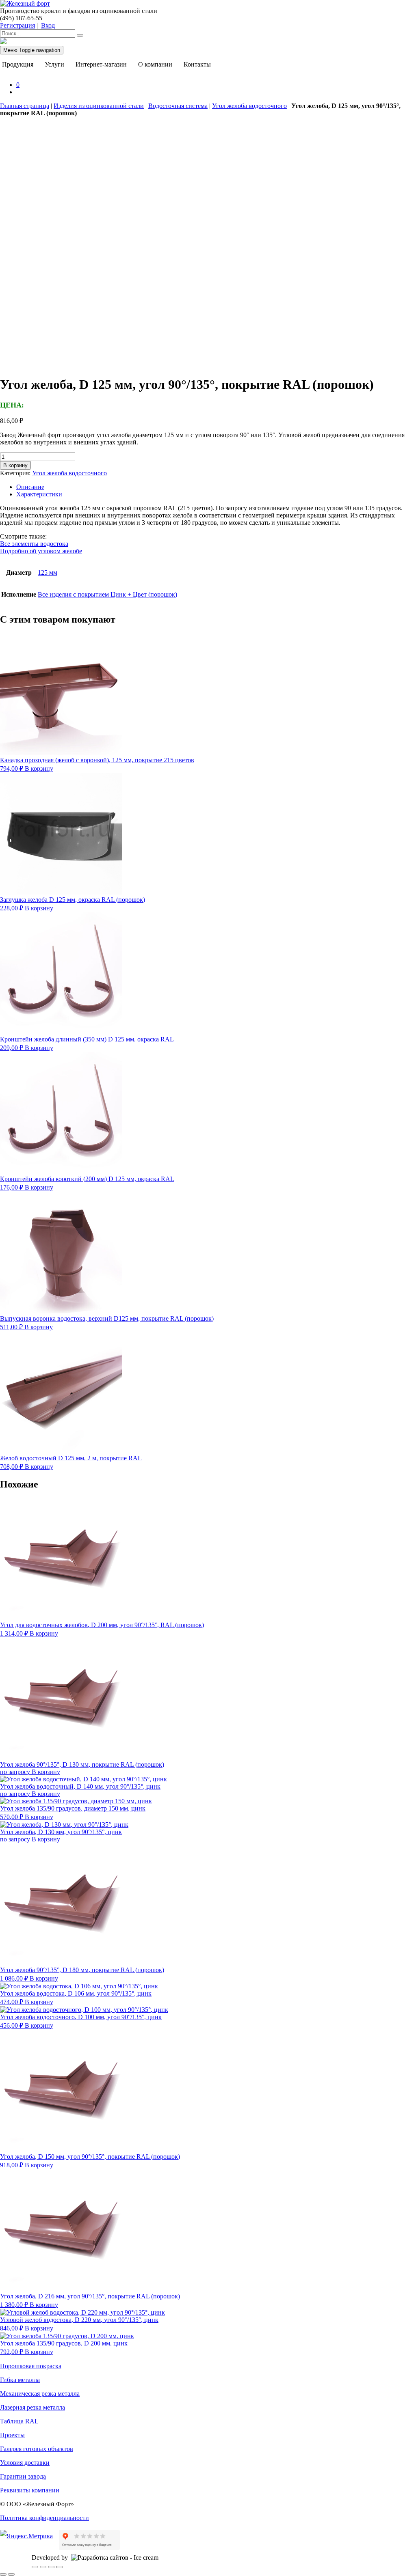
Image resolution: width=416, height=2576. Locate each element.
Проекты (12, 2435)
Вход (48, 25)
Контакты (197, 64)
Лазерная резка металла (32, 2407)
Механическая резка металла (40, 2394)
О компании (155, 64)
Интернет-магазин (101, 64)
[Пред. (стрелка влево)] (3, 2574)
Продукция (18, 64)
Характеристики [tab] (39, 494)
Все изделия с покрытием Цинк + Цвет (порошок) (107, 594)
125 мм (48, 572)
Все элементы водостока (34, 544)
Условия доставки (25, 2463)
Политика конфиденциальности (44, 2518)
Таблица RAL (19, 2421)
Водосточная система (178, 106)
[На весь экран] (43, 2567)
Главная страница (25, 106)
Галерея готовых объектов (37, 2449)
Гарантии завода (23, 2476)
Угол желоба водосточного (249, 106)
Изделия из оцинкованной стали (99, 106)
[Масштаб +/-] (35, 2567)
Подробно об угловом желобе (41, 551)
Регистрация (17, 25)
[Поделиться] (51, 2567)
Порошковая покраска (31, 2366)
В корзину (15, 465)
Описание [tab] (30, 487)
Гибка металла (20, 2380)
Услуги (54, 64)
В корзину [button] (39, 768)
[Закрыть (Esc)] (59, 2567)
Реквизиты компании (30, 2490)
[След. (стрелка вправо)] (11, 2574)
